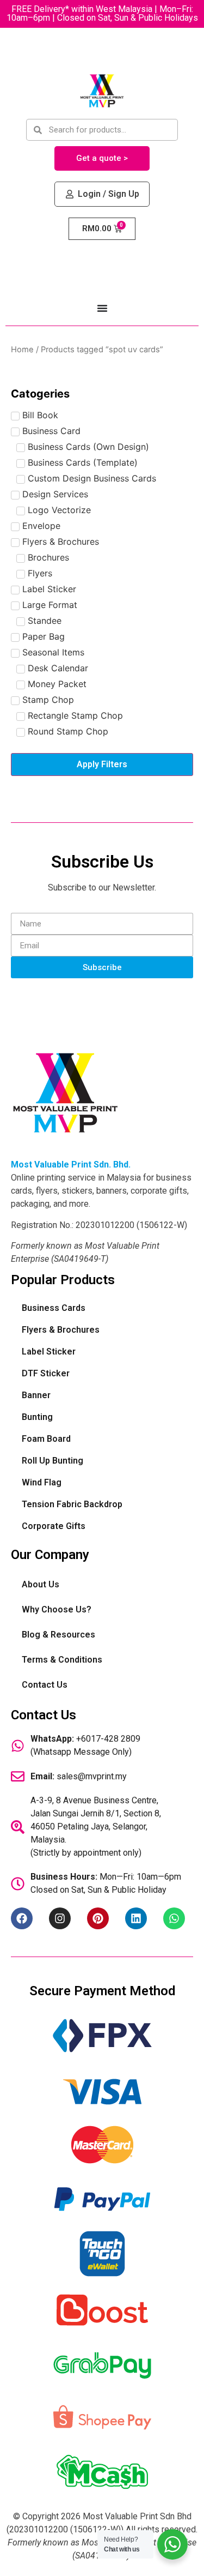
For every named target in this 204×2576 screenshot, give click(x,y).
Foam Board (46, 1439)
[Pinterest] (98, 1918)
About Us (41, 1584)
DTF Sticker (46, 1373)
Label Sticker (49, 1352)
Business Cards (54, 1308)
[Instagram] (60, 1918)
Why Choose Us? (57, 1609)
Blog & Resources (58, 1635)
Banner (36, 1395)
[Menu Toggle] (102, 308)
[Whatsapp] (174, 1918)
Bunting (37, 1417)
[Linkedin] (136, 1918)
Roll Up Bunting (52, 1461)
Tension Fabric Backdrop (72, 1504)
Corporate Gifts (54, 1526)
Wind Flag (42, 1482)
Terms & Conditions (62, 1660)
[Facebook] (22, 1918)
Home (22, 350)
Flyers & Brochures (61, 1330)
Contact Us (45, 1685)
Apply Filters (102, 764)
